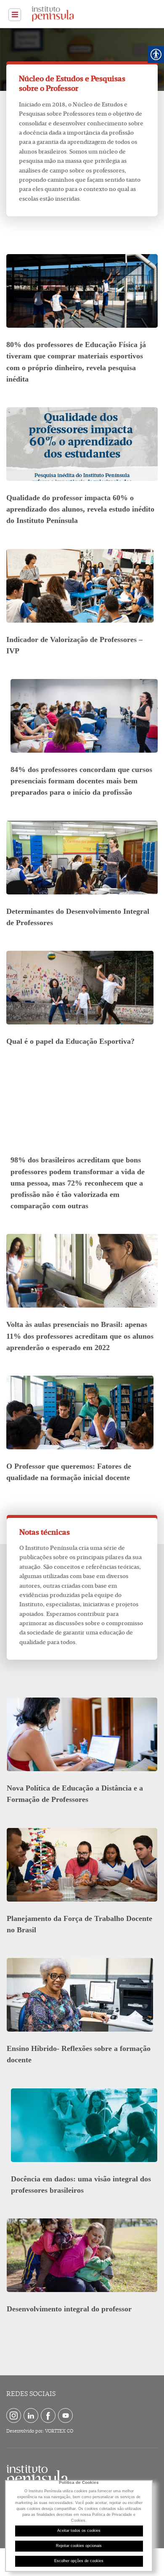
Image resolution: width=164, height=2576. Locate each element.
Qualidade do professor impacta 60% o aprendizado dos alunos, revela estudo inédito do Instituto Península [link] (80, 509)
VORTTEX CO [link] (59, 2431)
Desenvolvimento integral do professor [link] (69, 2309)
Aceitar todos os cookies (79, 2531)
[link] (15, 15)
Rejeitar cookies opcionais (79, 2546)
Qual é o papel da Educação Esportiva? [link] (70, 1041)
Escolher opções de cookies (79, 2561)
